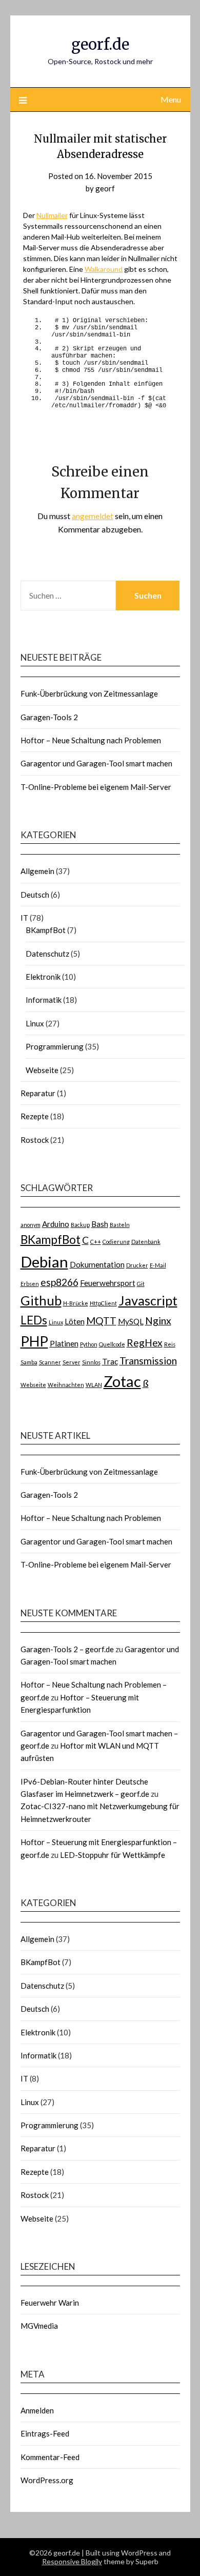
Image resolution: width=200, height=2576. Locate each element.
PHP (34, 1341)
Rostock (35, 1140)
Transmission (148, 1361)
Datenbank (146, 1242)
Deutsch (35, 895)
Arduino (56, 1224)
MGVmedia (39, 2326)
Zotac (122, 1381)
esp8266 (59, 1282)
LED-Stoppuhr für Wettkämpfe (113, 1855)
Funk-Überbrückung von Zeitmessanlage (89, 693)
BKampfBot (46, 930)
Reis (170, 1344)
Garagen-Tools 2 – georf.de (67, 1649)
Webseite (42, 1070)
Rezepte (35, 1116)
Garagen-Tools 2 (49, 717)
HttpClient (103, 1303)
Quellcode (112, 1344)
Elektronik (43, 977)
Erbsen (30, 1284)
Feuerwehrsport (108, 1283)
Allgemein (37, 871)
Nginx (158, 1321)
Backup (80, 1225)
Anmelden (37, 2410)
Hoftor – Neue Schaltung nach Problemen (91, 740)
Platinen (64, 1343)
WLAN (94, 1385)
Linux (35, 1023)
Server (72, 1362)
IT (24, 918)
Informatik (44, 1000)
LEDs (34, 1320)
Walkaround (104, 269)
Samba (29, 1362)
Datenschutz (47, 954)
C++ (96, 1242)
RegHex (145, 1343)
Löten (75, 1321)
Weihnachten (66, 1385)
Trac (110, 1361)
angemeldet (93, 516)
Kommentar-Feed (50, 2457)
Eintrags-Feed (45, 2433)
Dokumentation (97, 1264)
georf (105, 188)
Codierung (116, 1242)
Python (89, 1344)
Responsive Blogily (72, 2561)
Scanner (50, 1362)
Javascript (148, 1300)
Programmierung (55, 1046)
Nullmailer (52, 215)
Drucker (137, 1265)
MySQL (131, 1321)
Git (141, 1284)
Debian (44, 1262)
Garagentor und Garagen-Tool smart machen (96, 763)
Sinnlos (91, 1362)
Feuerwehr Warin (50, 2303)
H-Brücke (76, 1303)
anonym (31, 1225)
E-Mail (158, 1265)
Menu (171, 99)
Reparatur (38, 1093)
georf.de (100, 44)
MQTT (101, 1321)
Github (41, 1300)
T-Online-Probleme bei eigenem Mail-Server (96, 787)
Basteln (120, 1225)
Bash (100, 1224)
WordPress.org (47, 2480)
